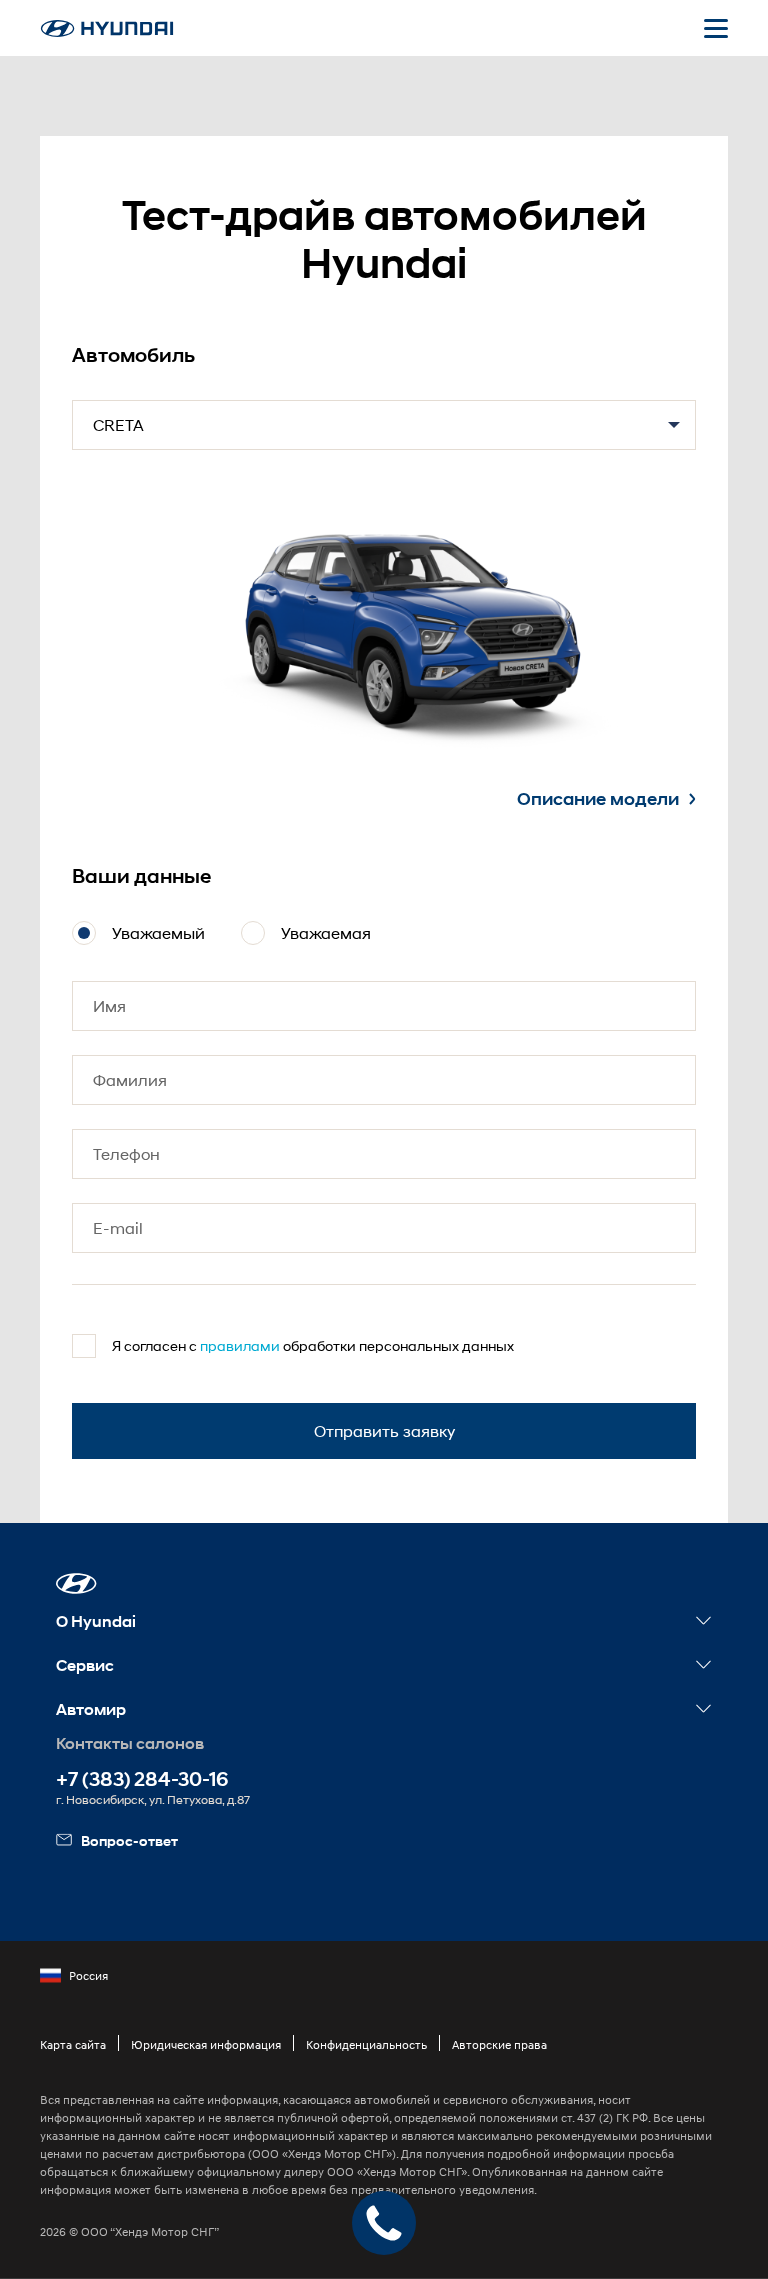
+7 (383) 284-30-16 (142, 1779)
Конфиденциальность (366, 2044)
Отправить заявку (384, 1430)
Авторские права (499, 2044)
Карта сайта (73, 2044)
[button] (76, 1583)
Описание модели (598, 799)
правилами (240, 1345)
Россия (88, 1975)
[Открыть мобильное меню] (716, 28)
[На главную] (107, 28)
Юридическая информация (206, 2044)
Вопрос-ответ (129, 1840)
